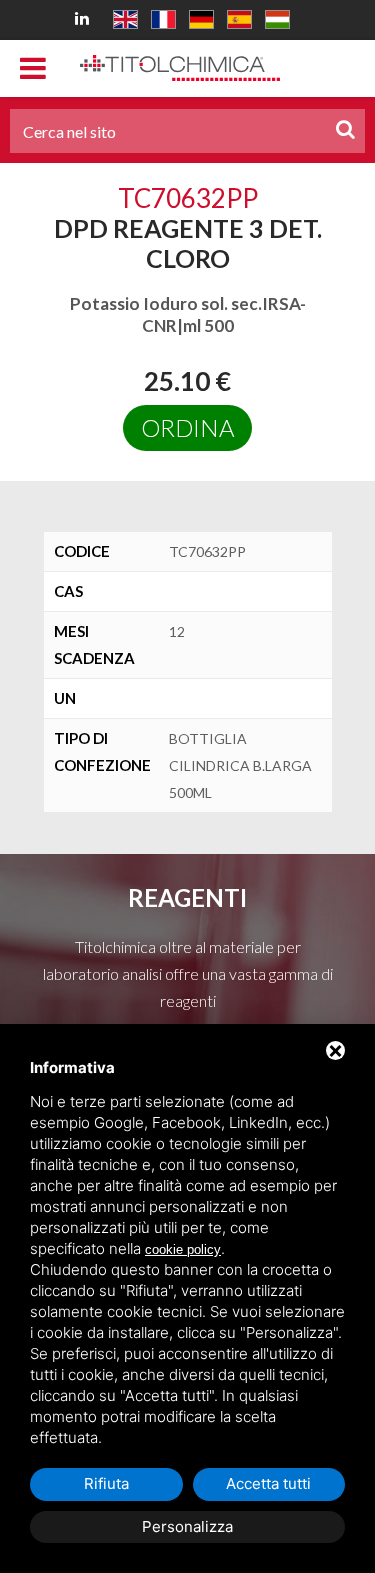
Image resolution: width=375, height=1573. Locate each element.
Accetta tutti (268, 1483)
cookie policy (183, 1249)
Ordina (187, 427)
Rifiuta (106, 1483)
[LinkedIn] (85, 17)
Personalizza (187, 1526)
